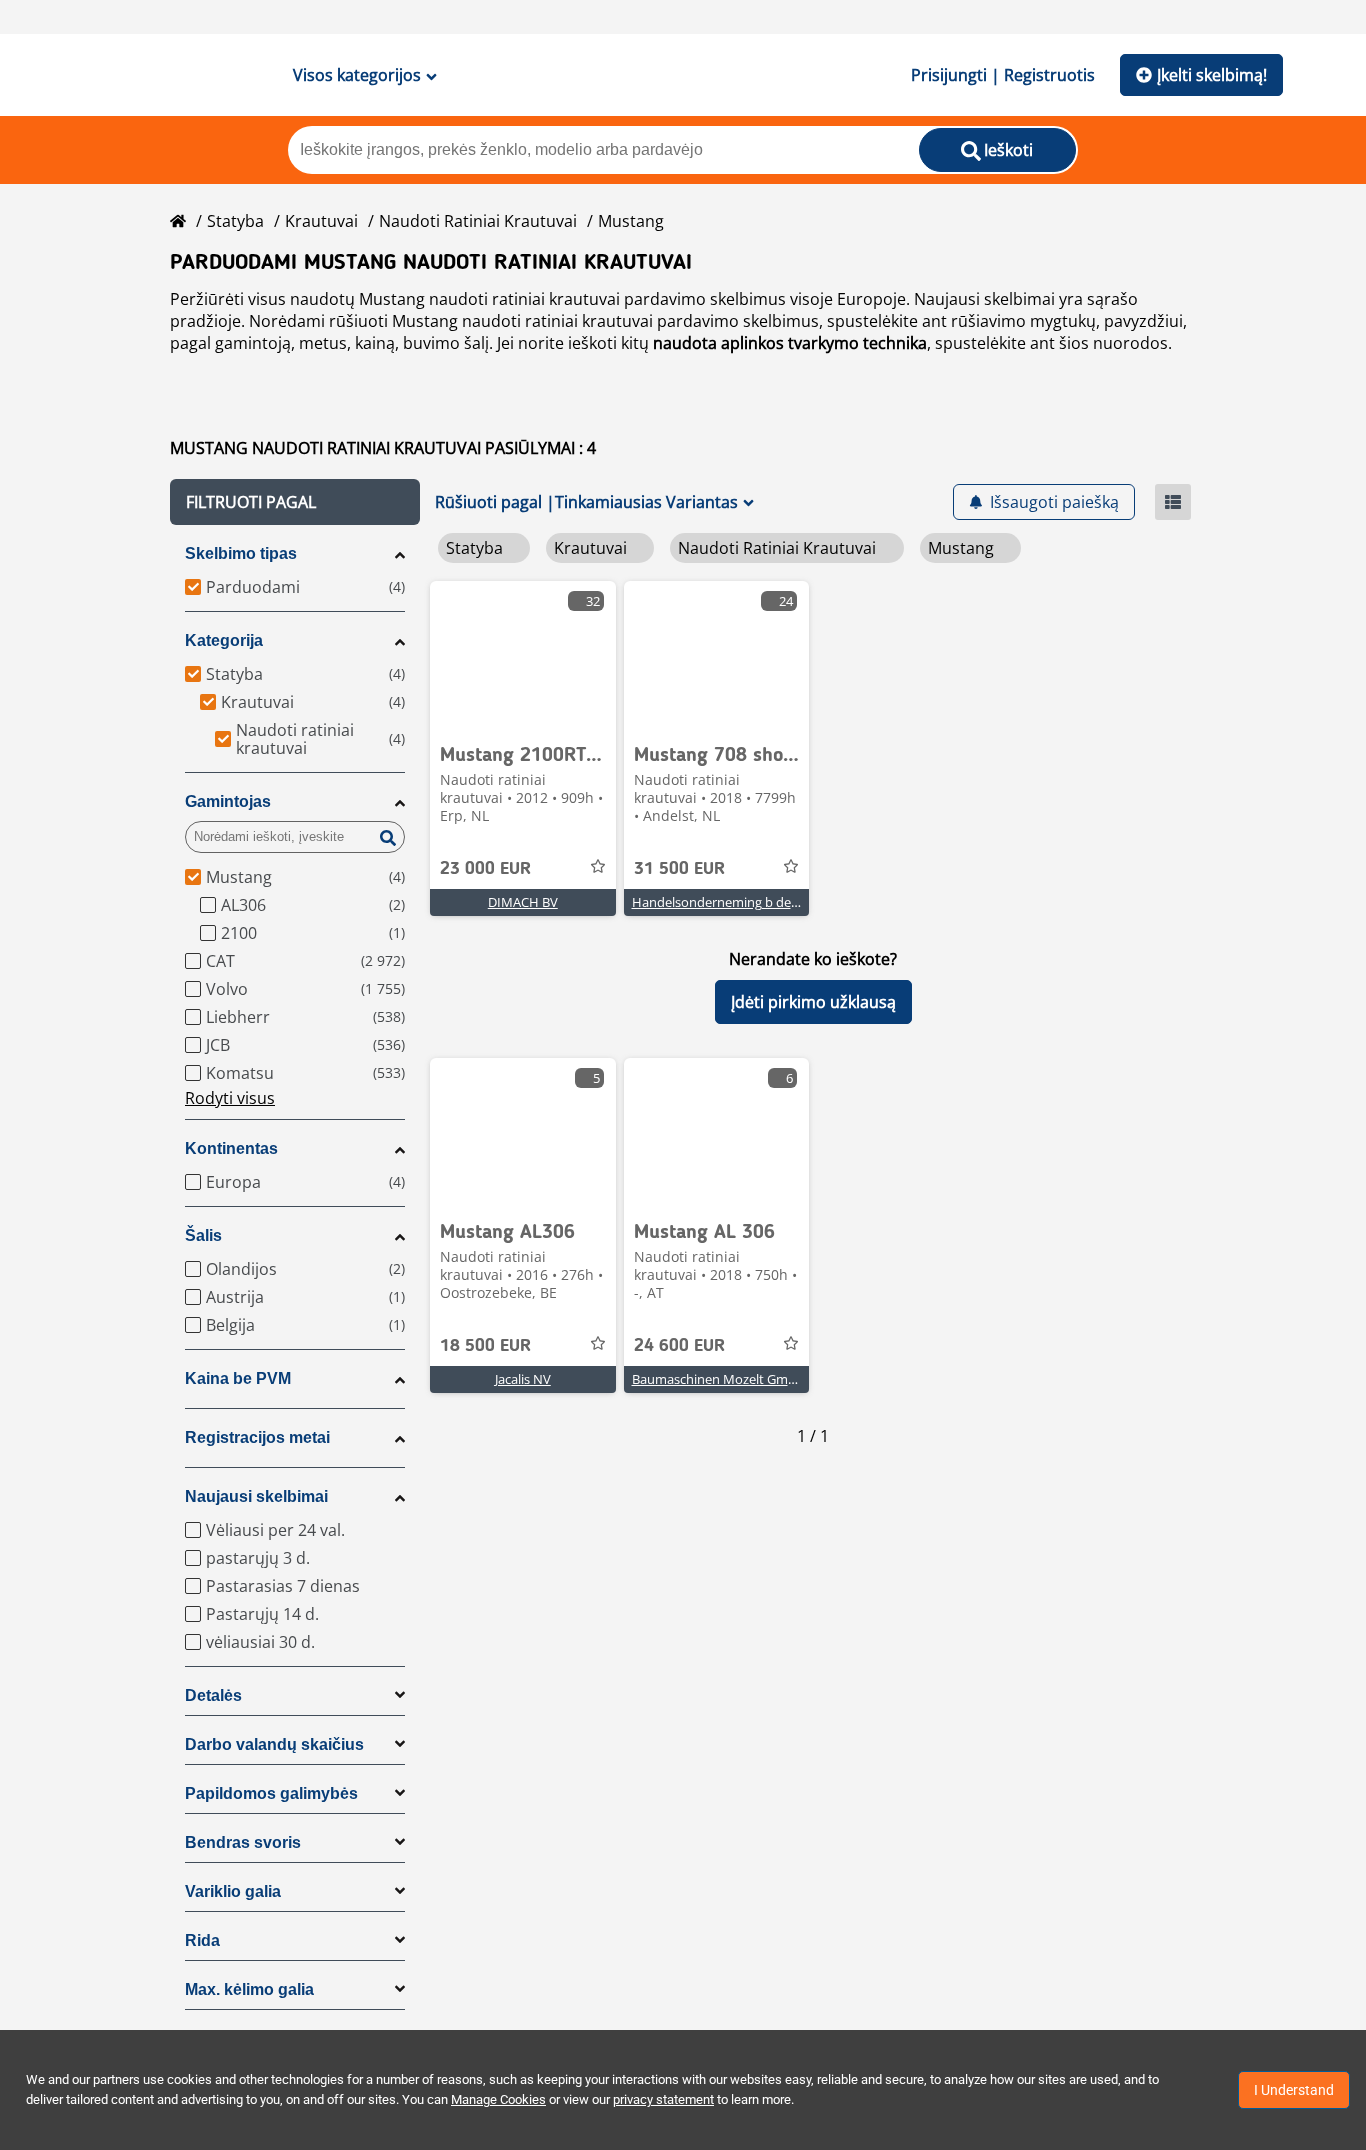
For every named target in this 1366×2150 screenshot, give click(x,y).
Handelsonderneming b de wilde (728, 902)
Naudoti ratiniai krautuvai (478, 221)
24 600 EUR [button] (679, 1346)
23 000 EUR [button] (485, 869)
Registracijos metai (257, 1437)
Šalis (203, 1235)
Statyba (235, 221)
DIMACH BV (523, 902)
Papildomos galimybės (271, 1793)
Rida (202, 1940)
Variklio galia (233, 1891)
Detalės (213, 1695)
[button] (295, 502)
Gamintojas (228, 801)
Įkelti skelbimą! (1212, 75)
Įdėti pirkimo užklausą (813, 1002)
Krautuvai (321, 221)
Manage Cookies (498, 2099)
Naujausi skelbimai (256, 1496)
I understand (1294, 2090)
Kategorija (224, 640)
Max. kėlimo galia (249, 1989)
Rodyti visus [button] (230, 1098)
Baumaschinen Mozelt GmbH (719, 1379)
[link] (523, 656)
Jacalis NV (523, 1379)
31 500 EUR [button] (679, 869)
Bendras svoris (243, 1842)
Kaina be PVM (238, 1378)
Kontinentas (231, 1148)
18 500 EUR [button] (485, 1346)
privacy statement (663, 2099)
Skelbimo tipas (241, 553)
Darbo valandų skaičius (274, 1744)
